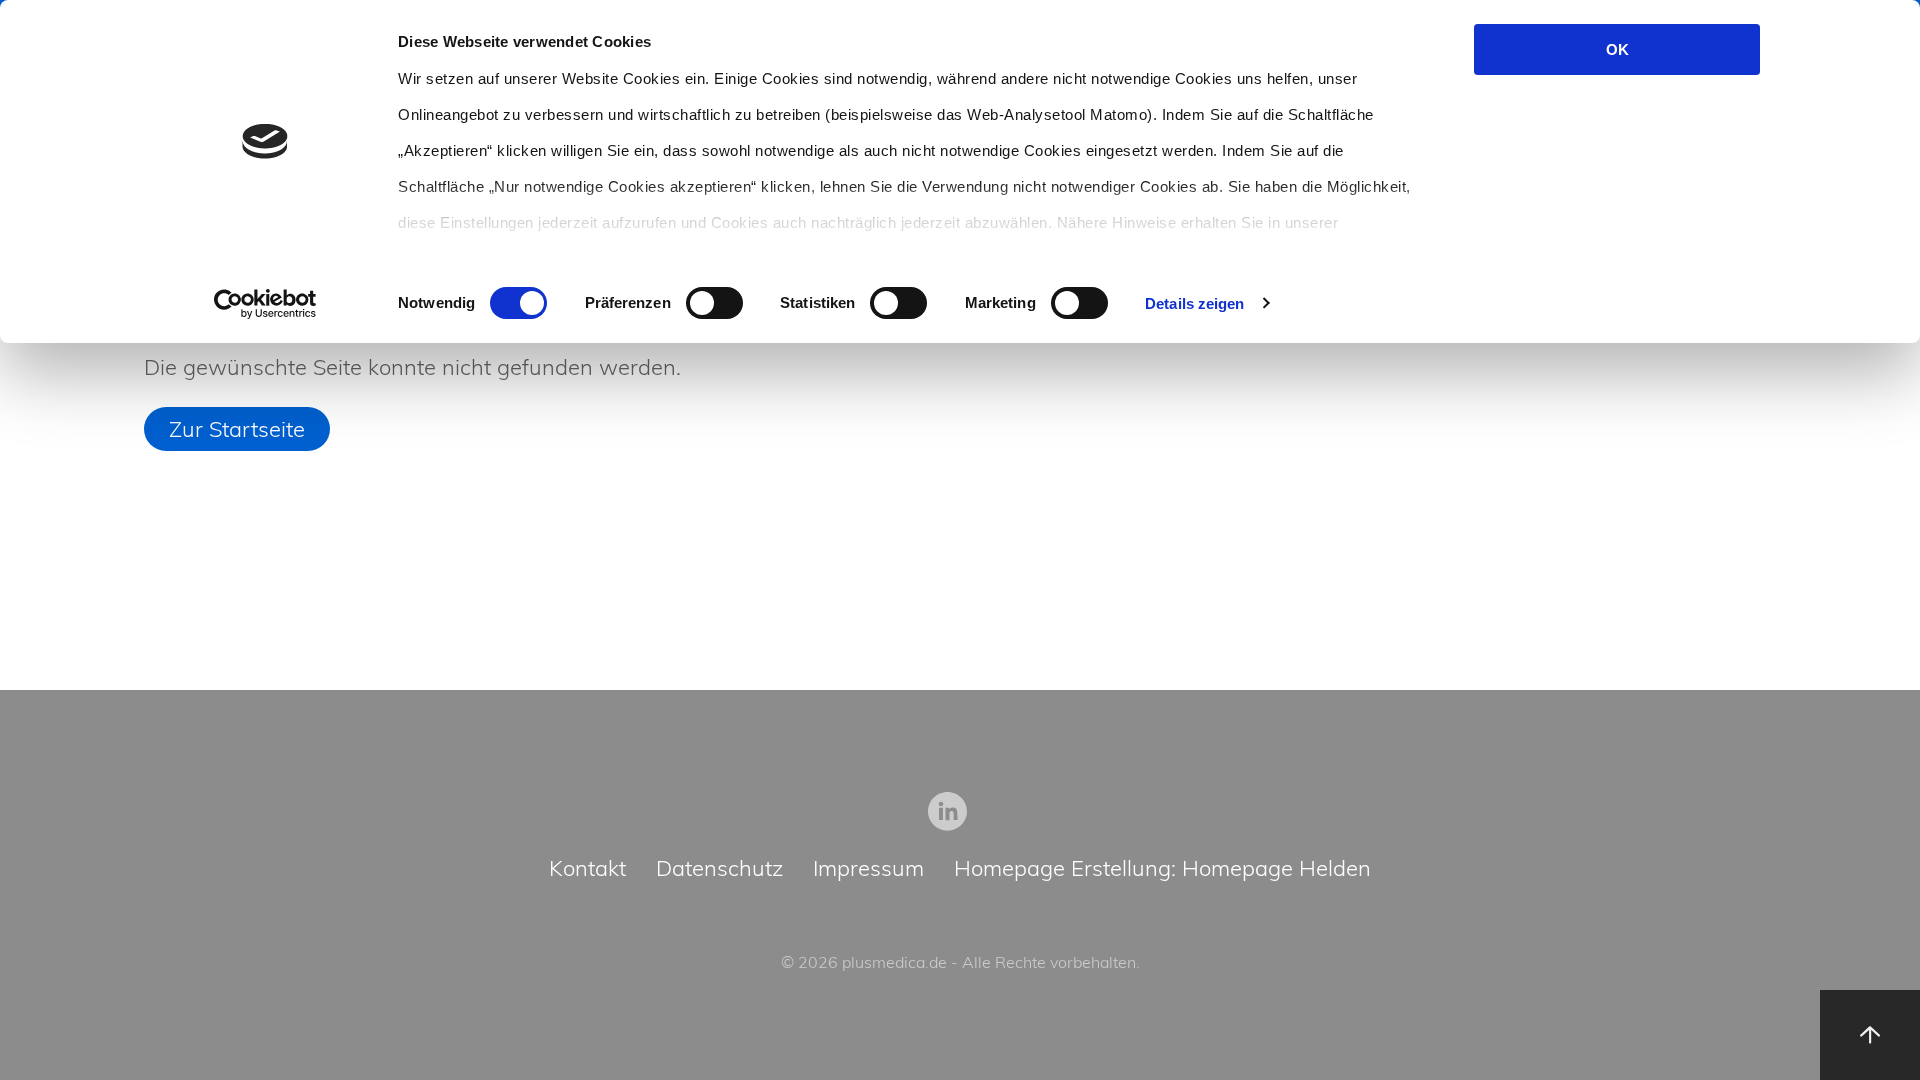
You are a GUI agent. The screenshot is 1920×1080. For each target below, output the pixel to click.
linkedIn (948, 811)
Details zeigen (1194, 303)
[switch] (714, 303)
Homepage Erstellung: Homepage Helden (1162, 869)
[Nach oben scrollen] (1870, 1035)
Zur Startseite (237, 429)
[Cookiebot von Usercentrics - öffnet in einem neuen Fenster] (265, 304)
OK (1617, 49)
